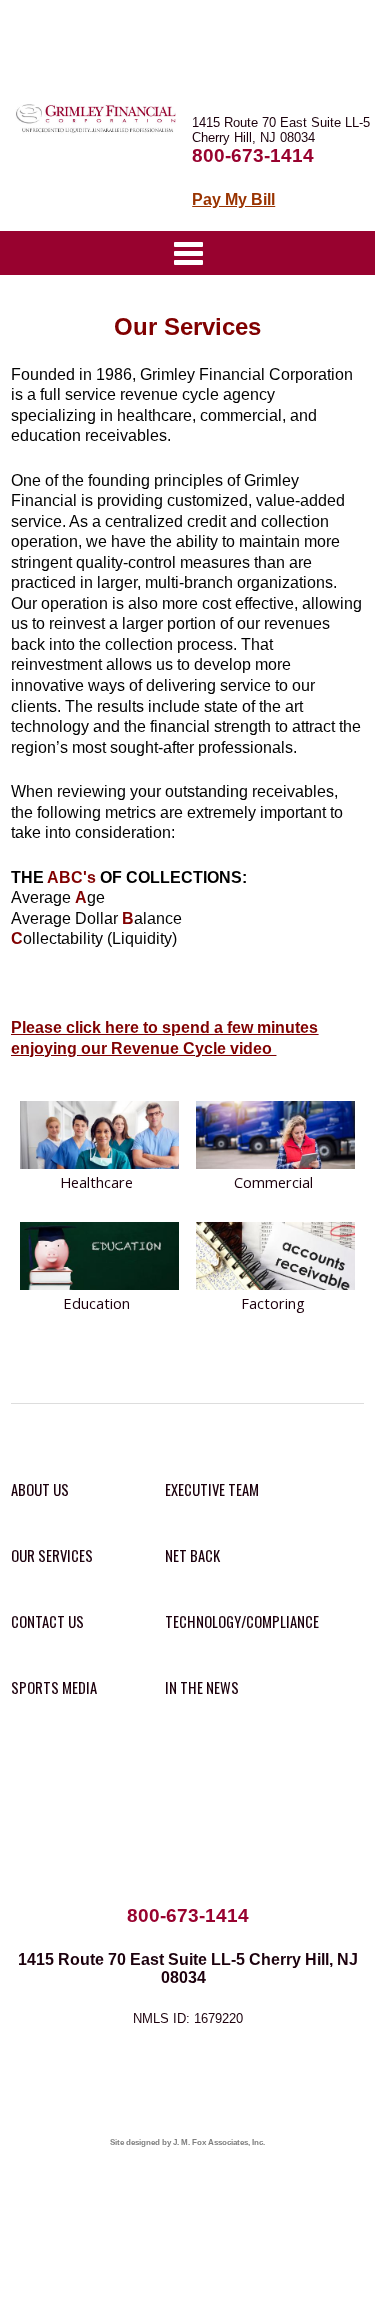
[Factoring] (275, 1257)
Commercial (273, 1182)
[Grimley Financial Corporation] (98, 130)
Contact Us (47, 1621)
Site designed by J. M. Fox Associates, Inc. (187, 2142)
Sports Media (54, 1687)
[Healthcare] (99, 1136)
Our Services (52, 1555)
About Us (40, 1489)
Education (96, 1303)
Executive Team (212, 1489)
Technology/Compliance (242, 1621)
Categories (187, 253)
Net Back (192, 1555)
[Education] (99, 1257)
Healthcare (96, 1182)
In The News (202, 1687)
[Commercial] (275, 1136)
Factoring (273, 1303)
